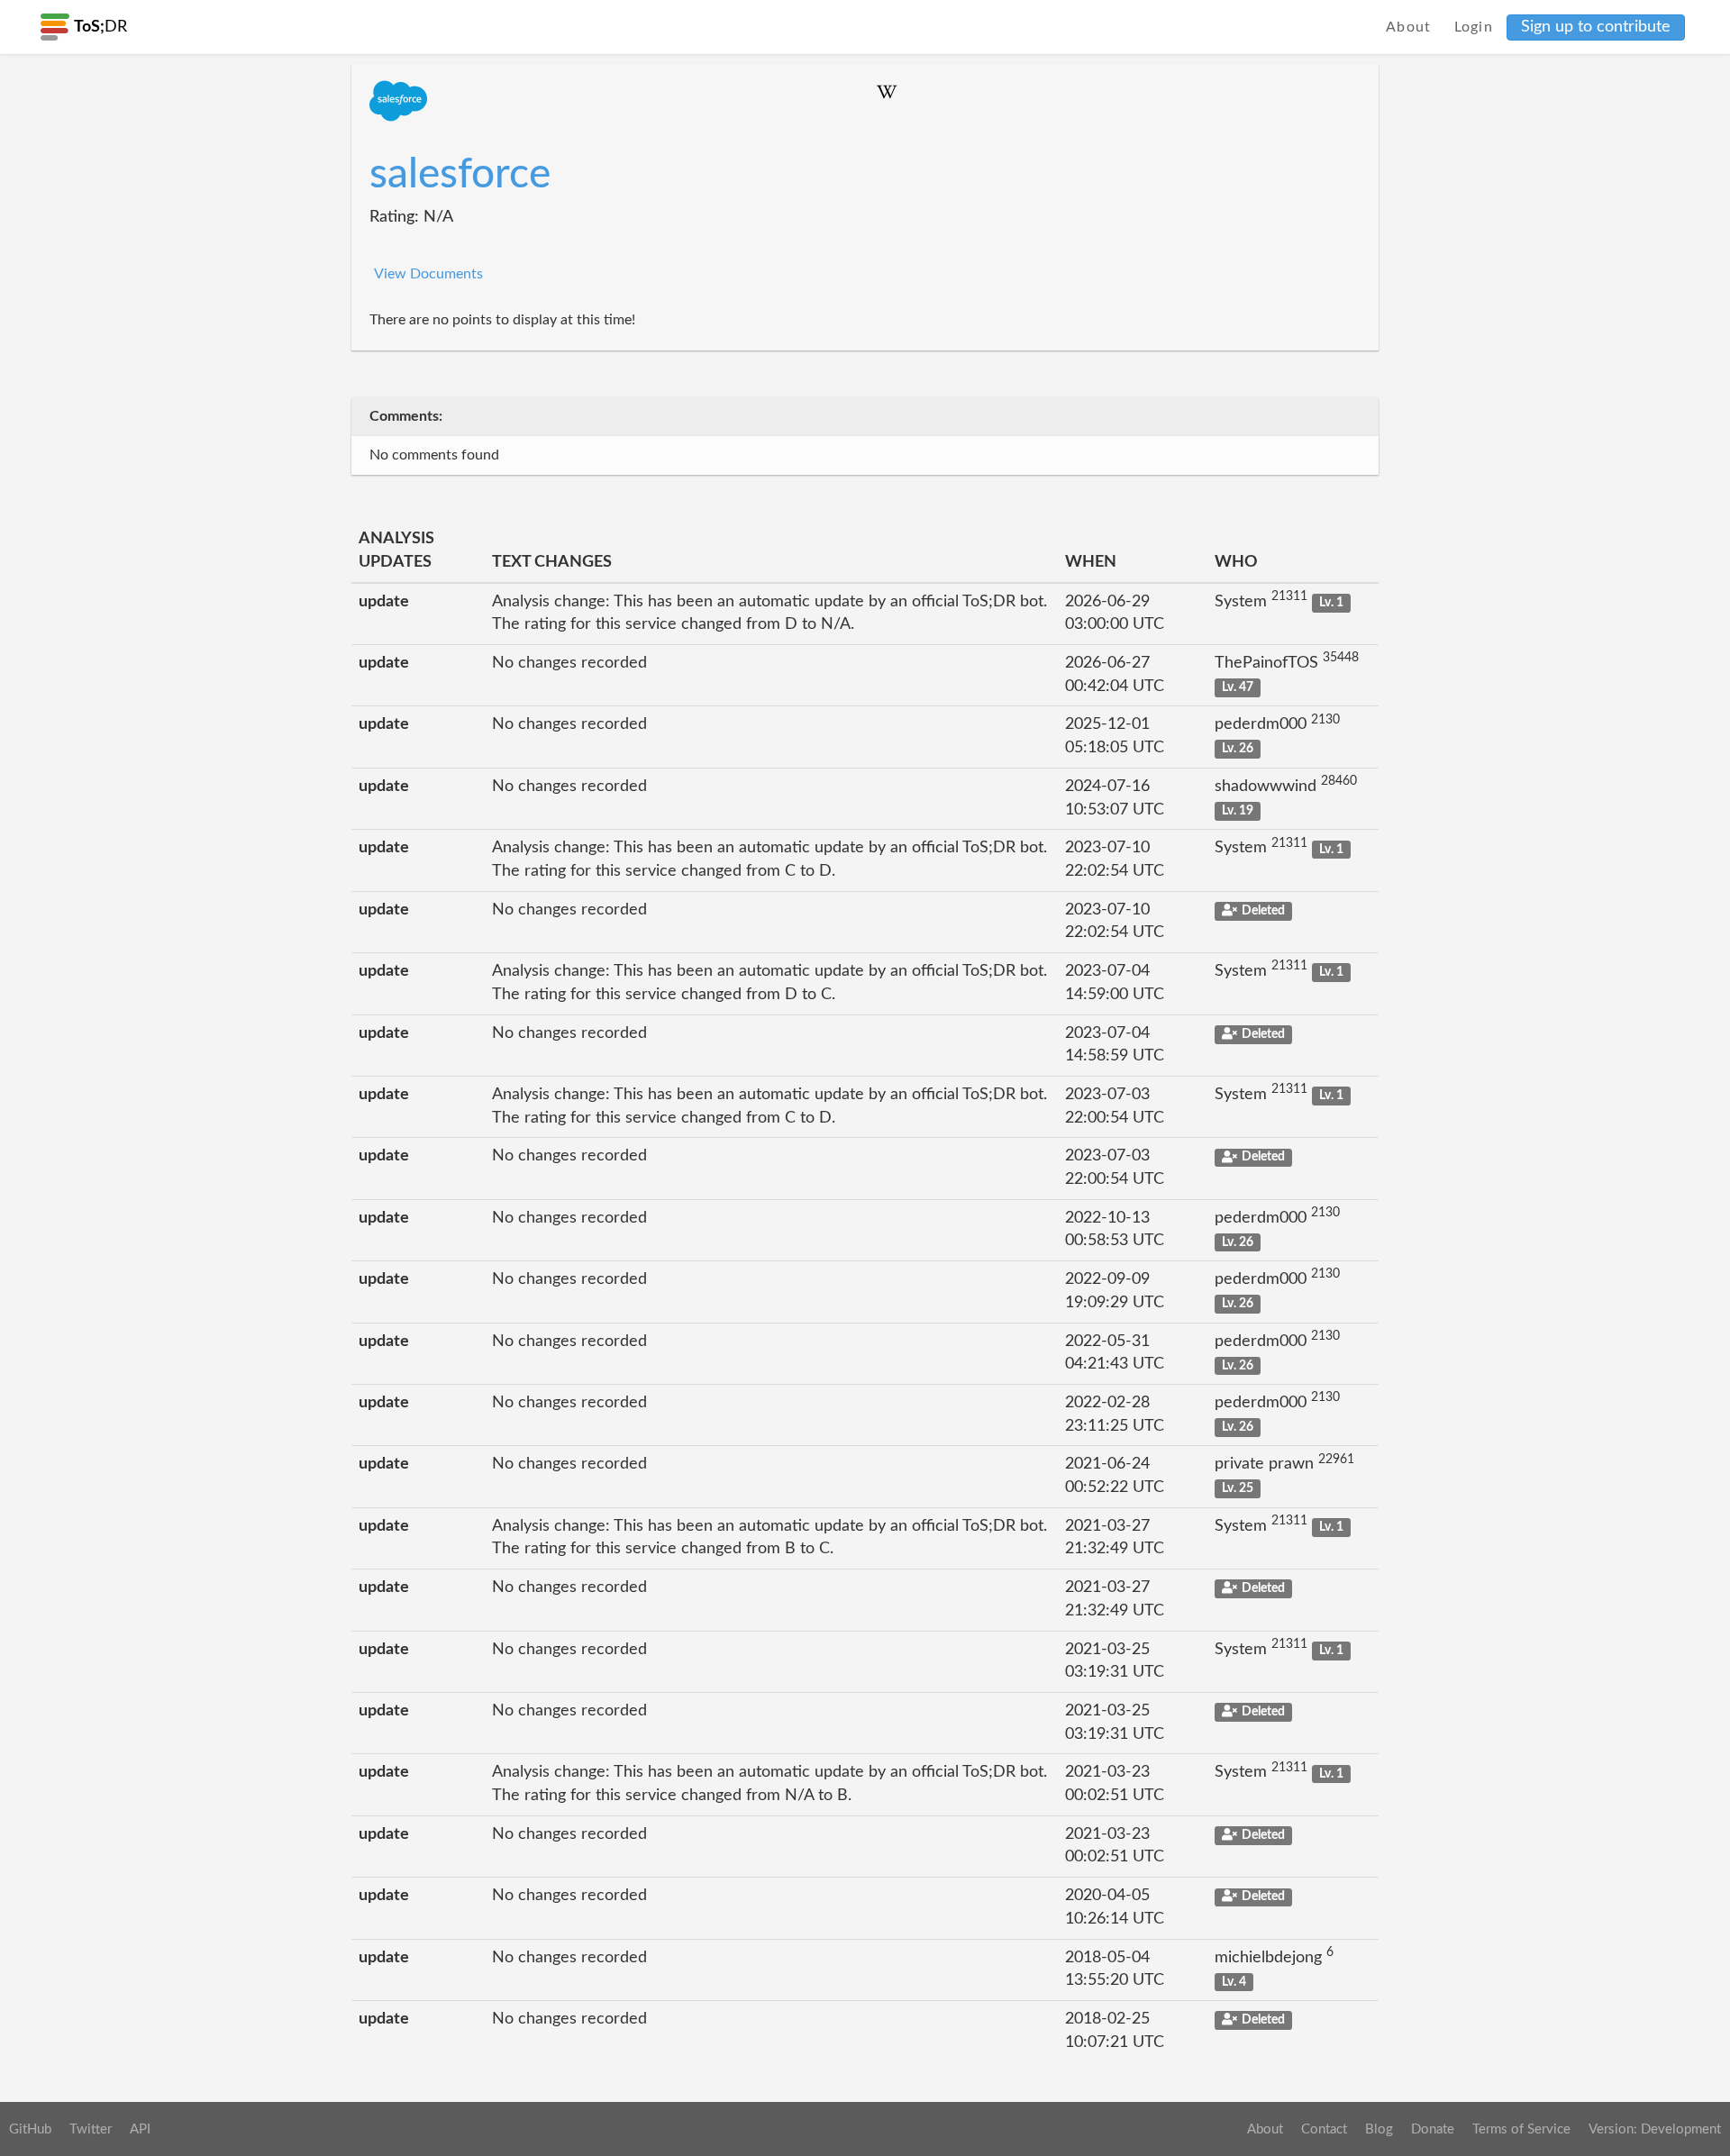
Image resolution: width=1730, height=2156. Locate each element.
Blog (1379, 2129)
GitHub (30, 2129)
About (1409, 27)
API (140, 2129)
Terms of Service (1521, 2129)
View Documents (428, 274)
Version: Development (1655, 2129)
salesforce (460, 175)
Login (1474, 27)
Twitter (91, 2129)
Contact (1324, 2129)
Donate (1433, 2129)
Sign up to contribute (1596, 27)
